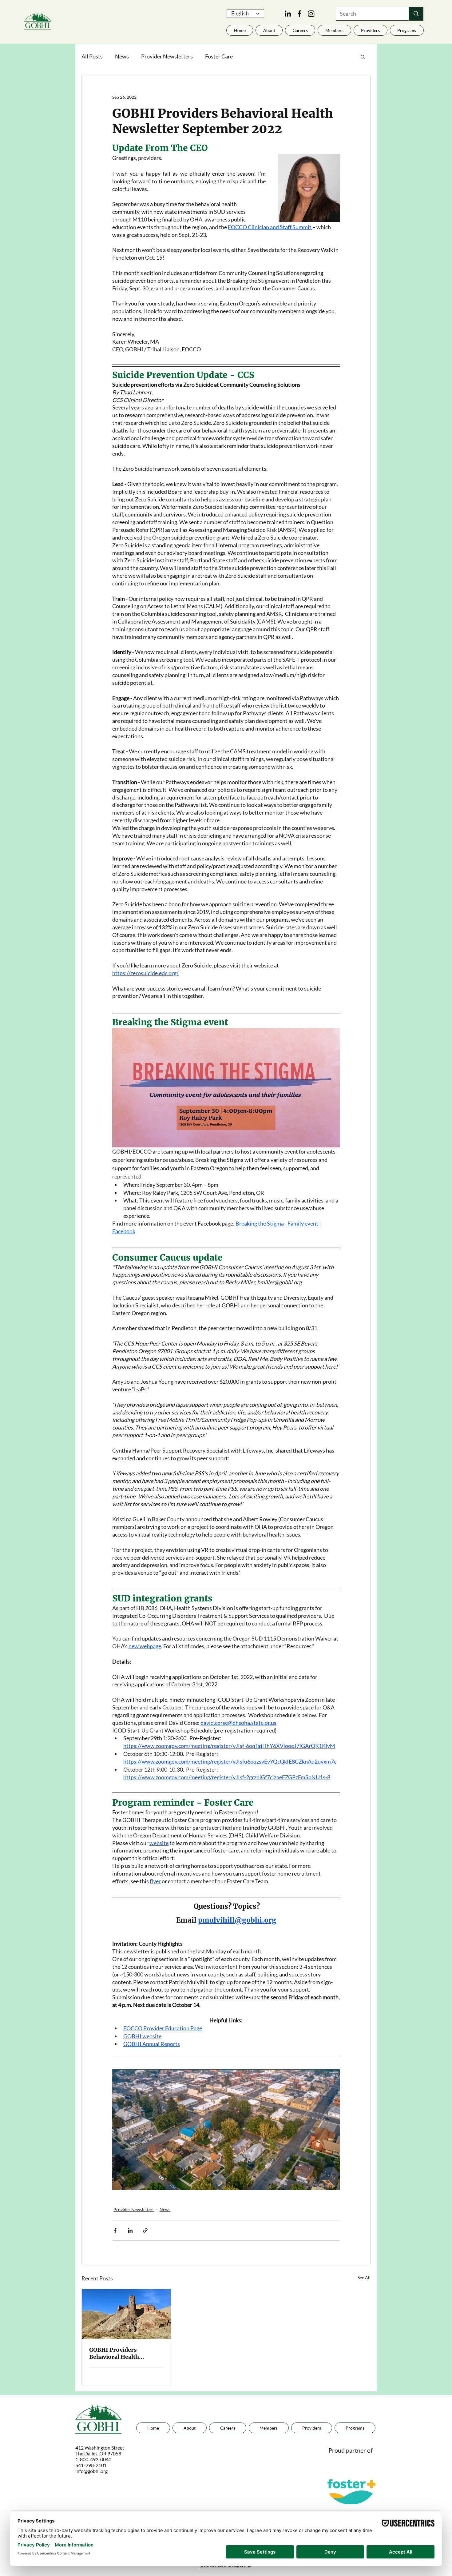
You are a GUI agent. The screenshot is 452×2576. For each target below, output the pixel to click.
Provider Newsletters (167, 56)
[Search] (416, 14)
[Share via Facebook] (115, 2230)
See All (364, 2277)
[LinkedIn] (288, 14)
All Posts (92, 56)
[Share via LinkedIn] (130, 2230)
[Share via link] (145, 2230)
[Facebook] (299, 14)
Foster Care (219, 56)
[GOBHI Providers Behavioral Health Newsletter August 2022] (126, 2314)
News (122, 56)
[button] (371, 30)
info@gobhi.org (91, 2471)
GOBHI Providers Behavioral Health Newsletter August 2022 (122, 2353)
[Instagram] (311, 14)
